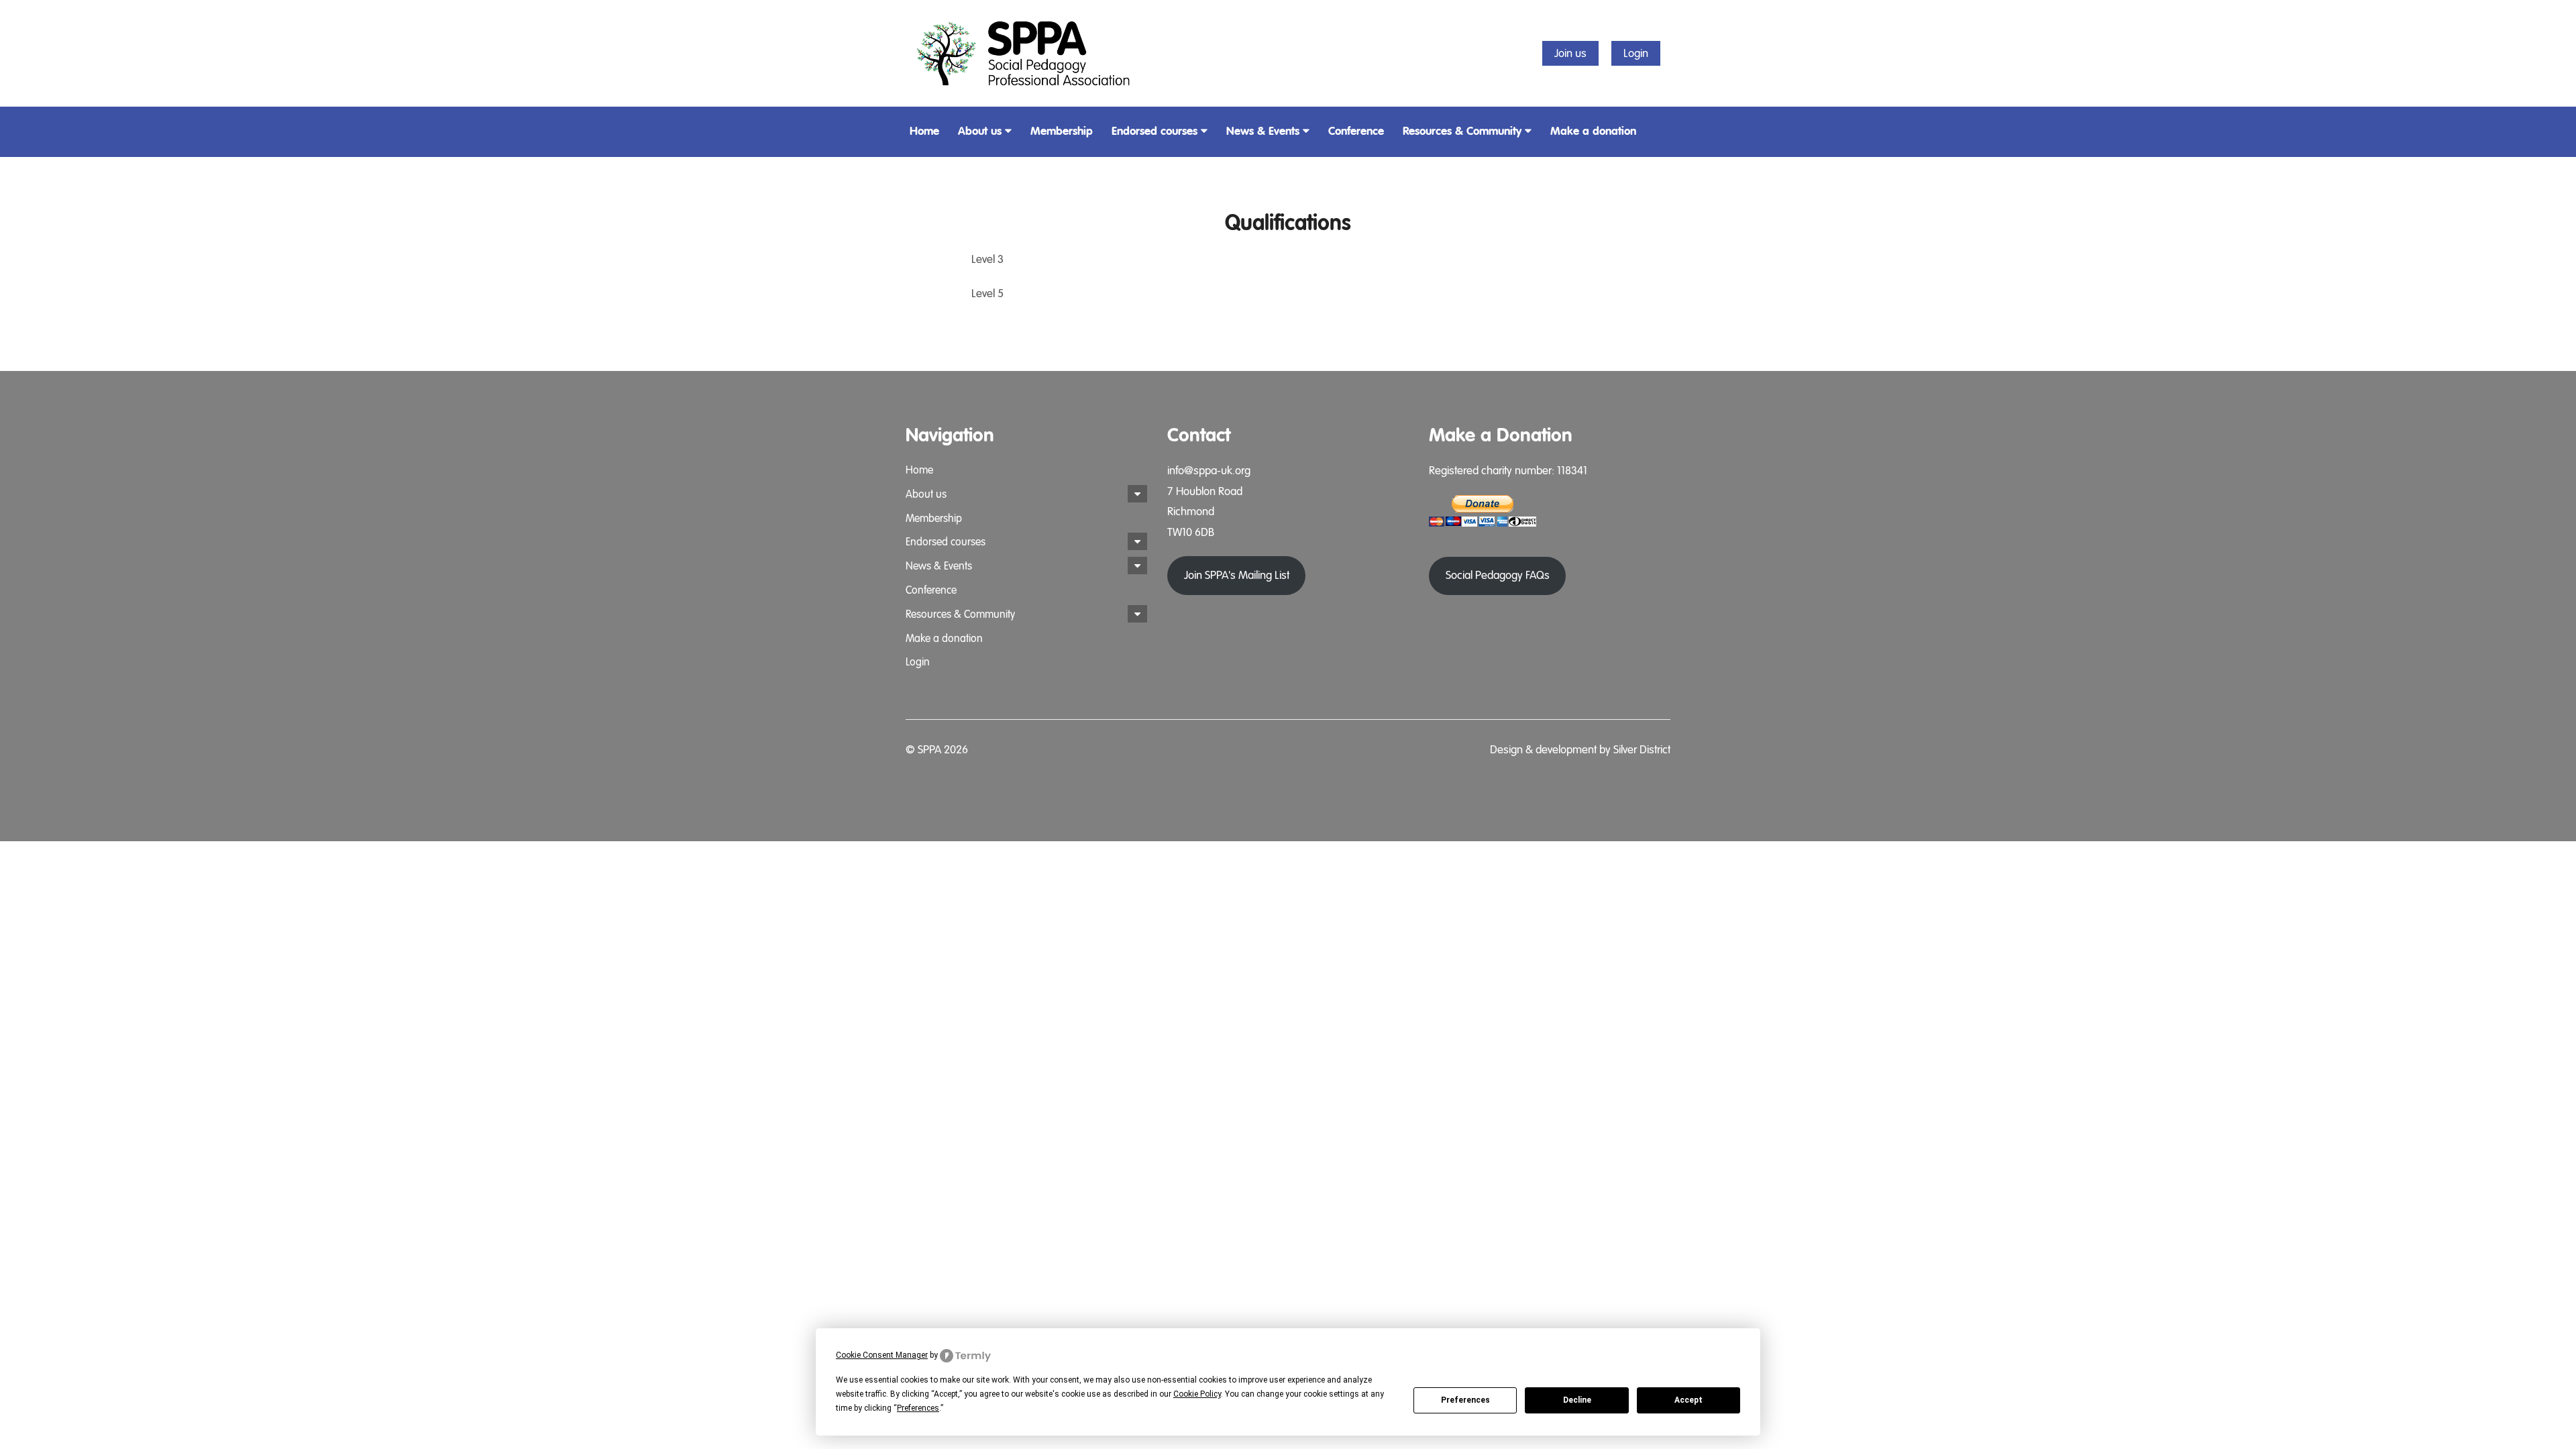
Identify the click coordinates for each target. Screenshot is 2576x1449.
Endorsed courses (1155, 131)
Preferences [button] (918, 1408)
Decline (1577, 1400)
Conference (1356, 131)
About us (980, 131)
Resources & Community (1462, 131)
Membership (1062, 131)
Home (924, 131)
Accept (1688, 1400)
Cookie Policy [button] (1197, 1394)
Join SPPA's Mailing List (1237, 575)
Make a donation (1593, 131)
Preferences (1465, 1400)
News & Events (1263, 131)
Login (1636, 53)
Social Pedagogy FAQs (1498, 575)
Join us (1570, 53)
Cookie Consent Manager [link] (882, 1355)
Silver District (1642, 750)
